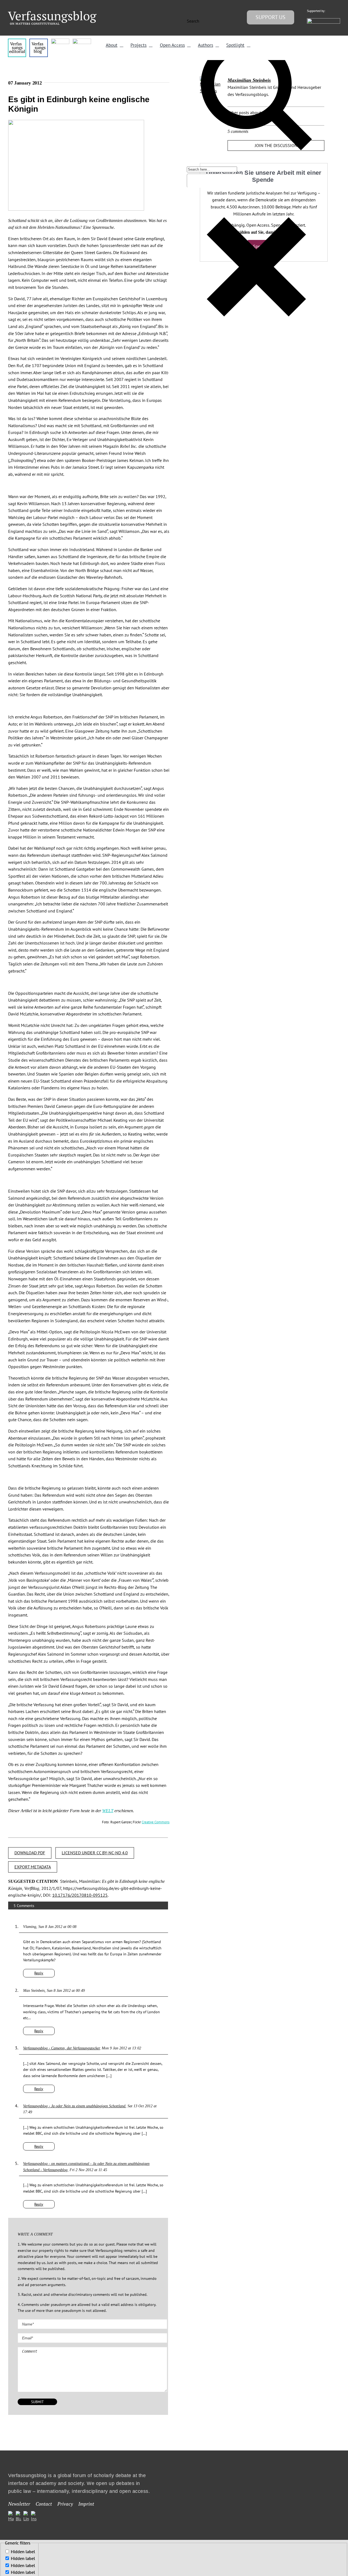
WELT (108, 1811)
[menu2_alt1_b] (60, 41)
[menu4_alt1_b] (17, 41)
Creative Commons (156, 1822)
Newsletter (19, 2504)
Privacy (65, 2504)
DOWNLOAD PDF (30, 1853)
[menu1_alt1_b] (38, 41)
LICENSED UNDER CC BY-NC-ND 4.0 (95, 1853)
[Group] (52, 13)
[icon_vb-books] (82, 41)
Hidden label (23, 2552)
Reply (39, 1973)
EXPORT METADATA (33, 1867)
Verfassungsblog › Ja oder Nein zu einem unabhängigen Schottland (74, 2106)
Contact (44, 2504)
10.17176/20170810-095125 (80, 1895)
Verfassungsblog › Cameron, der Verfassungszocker (61, 2048)
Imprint (86, 2504)
